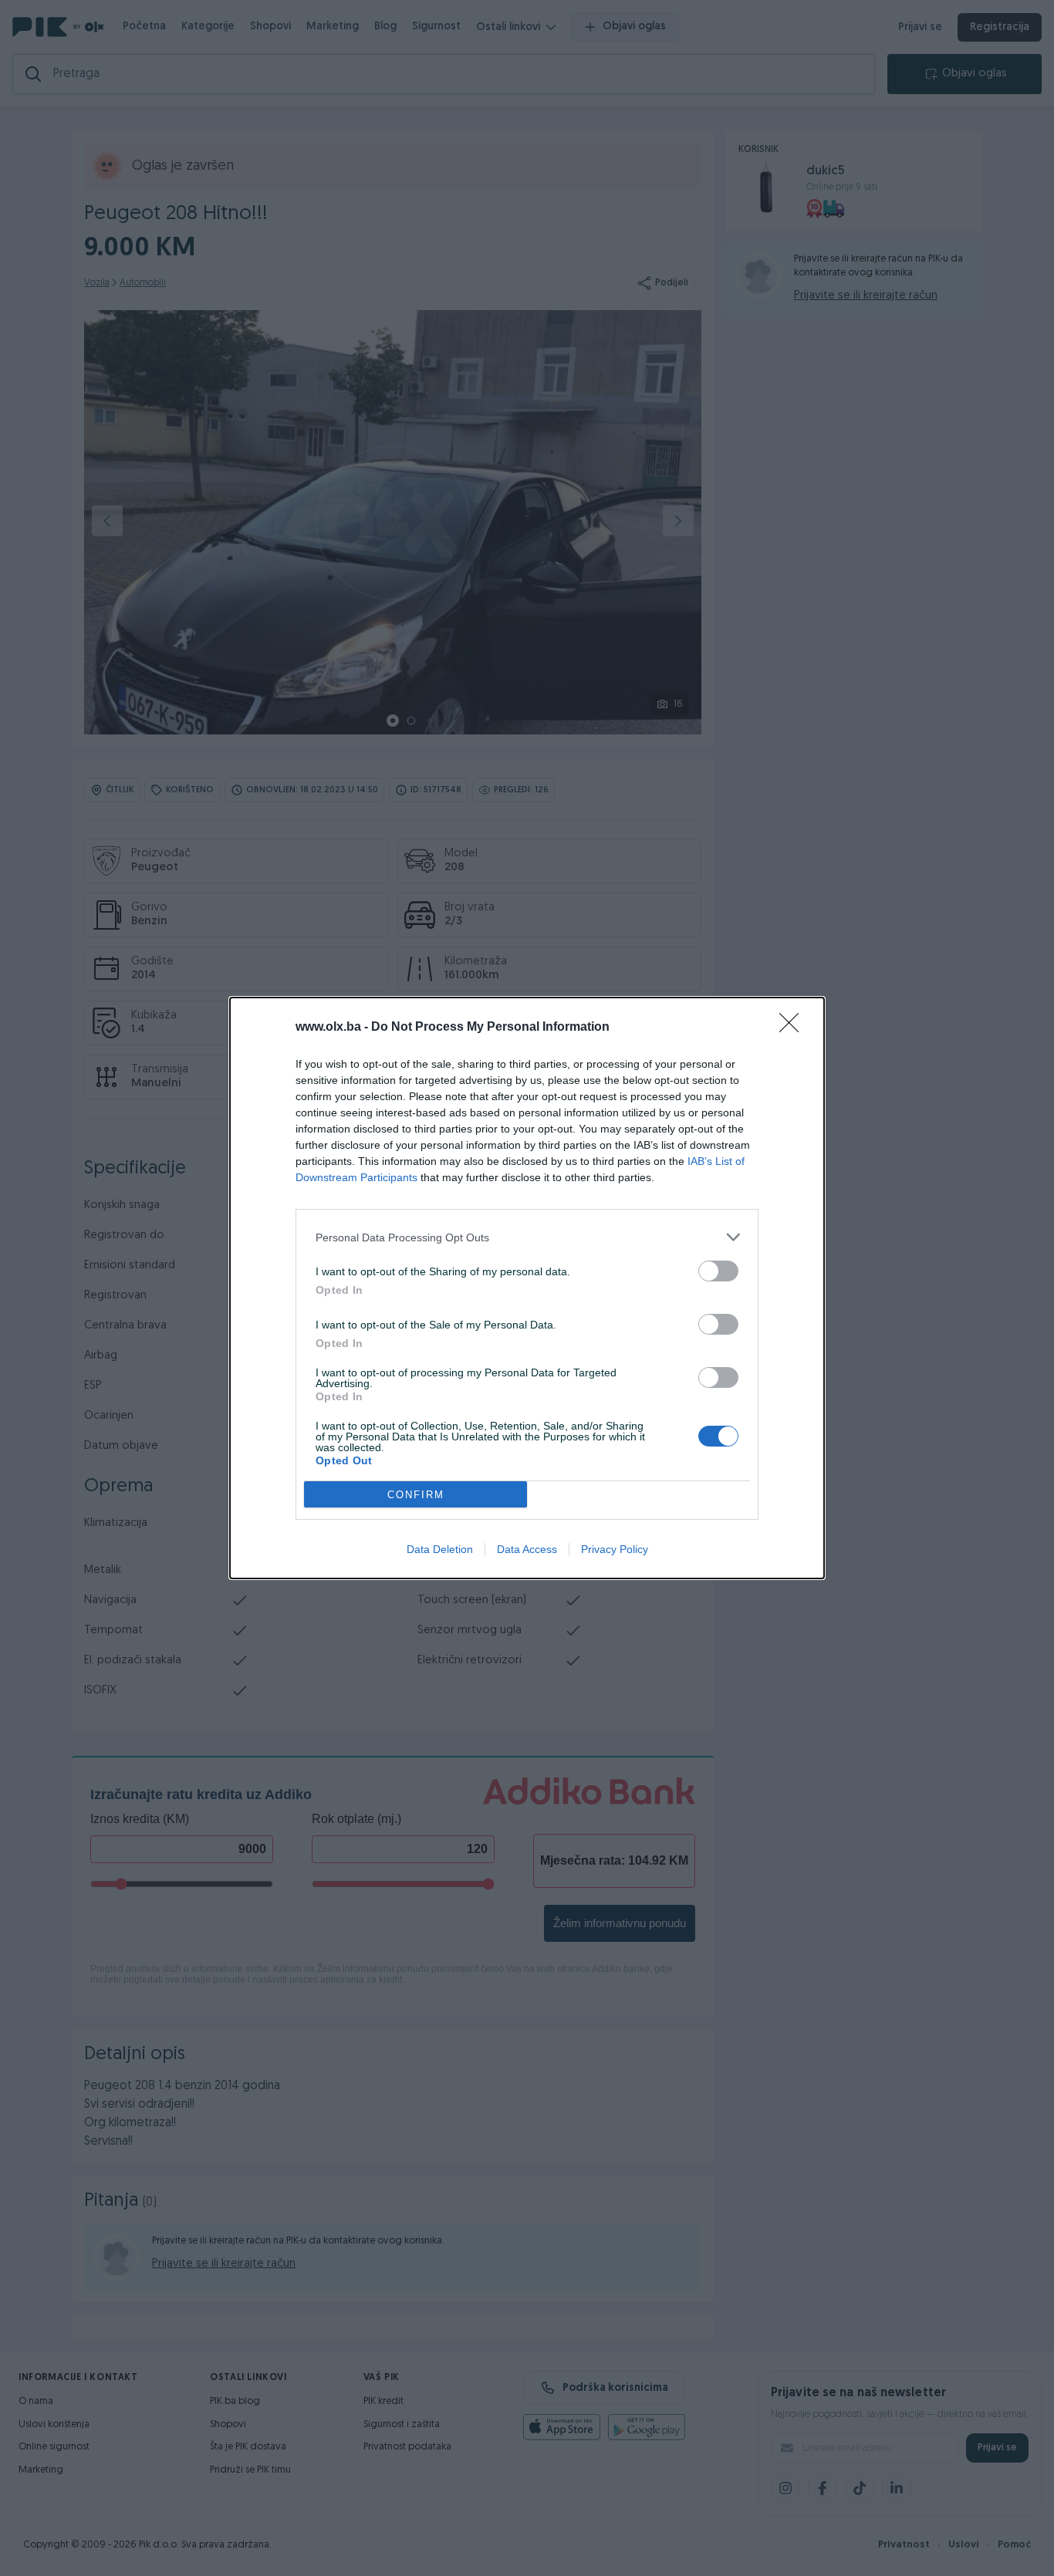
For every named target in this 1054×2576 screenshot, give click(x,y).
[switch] (718, 1271)
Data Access (527, 1549)
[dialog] (527, 1288)
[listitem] (527, 1237)
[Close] (794, 1028)
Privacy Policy (615, 1549)
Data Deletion (440, 1549)
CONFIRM (416, 1495)
